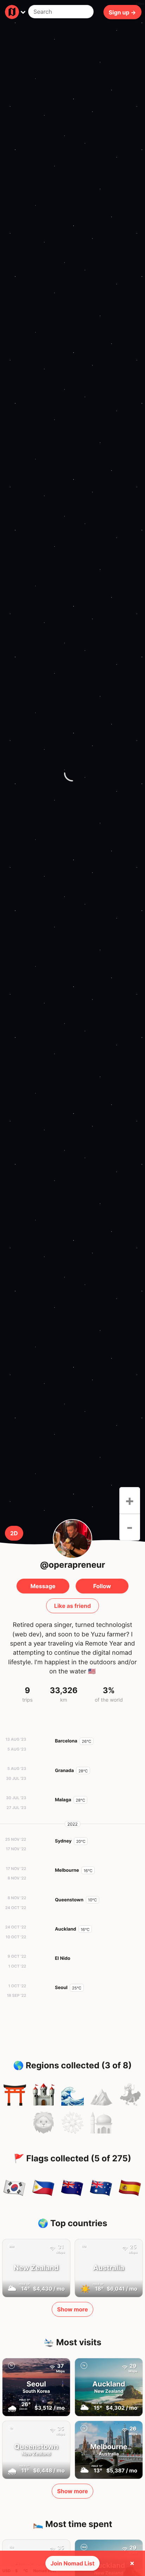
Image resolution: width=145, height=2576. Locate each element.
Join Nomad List (73, 2563)
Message (43, 1586)
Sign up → (122, 12)
